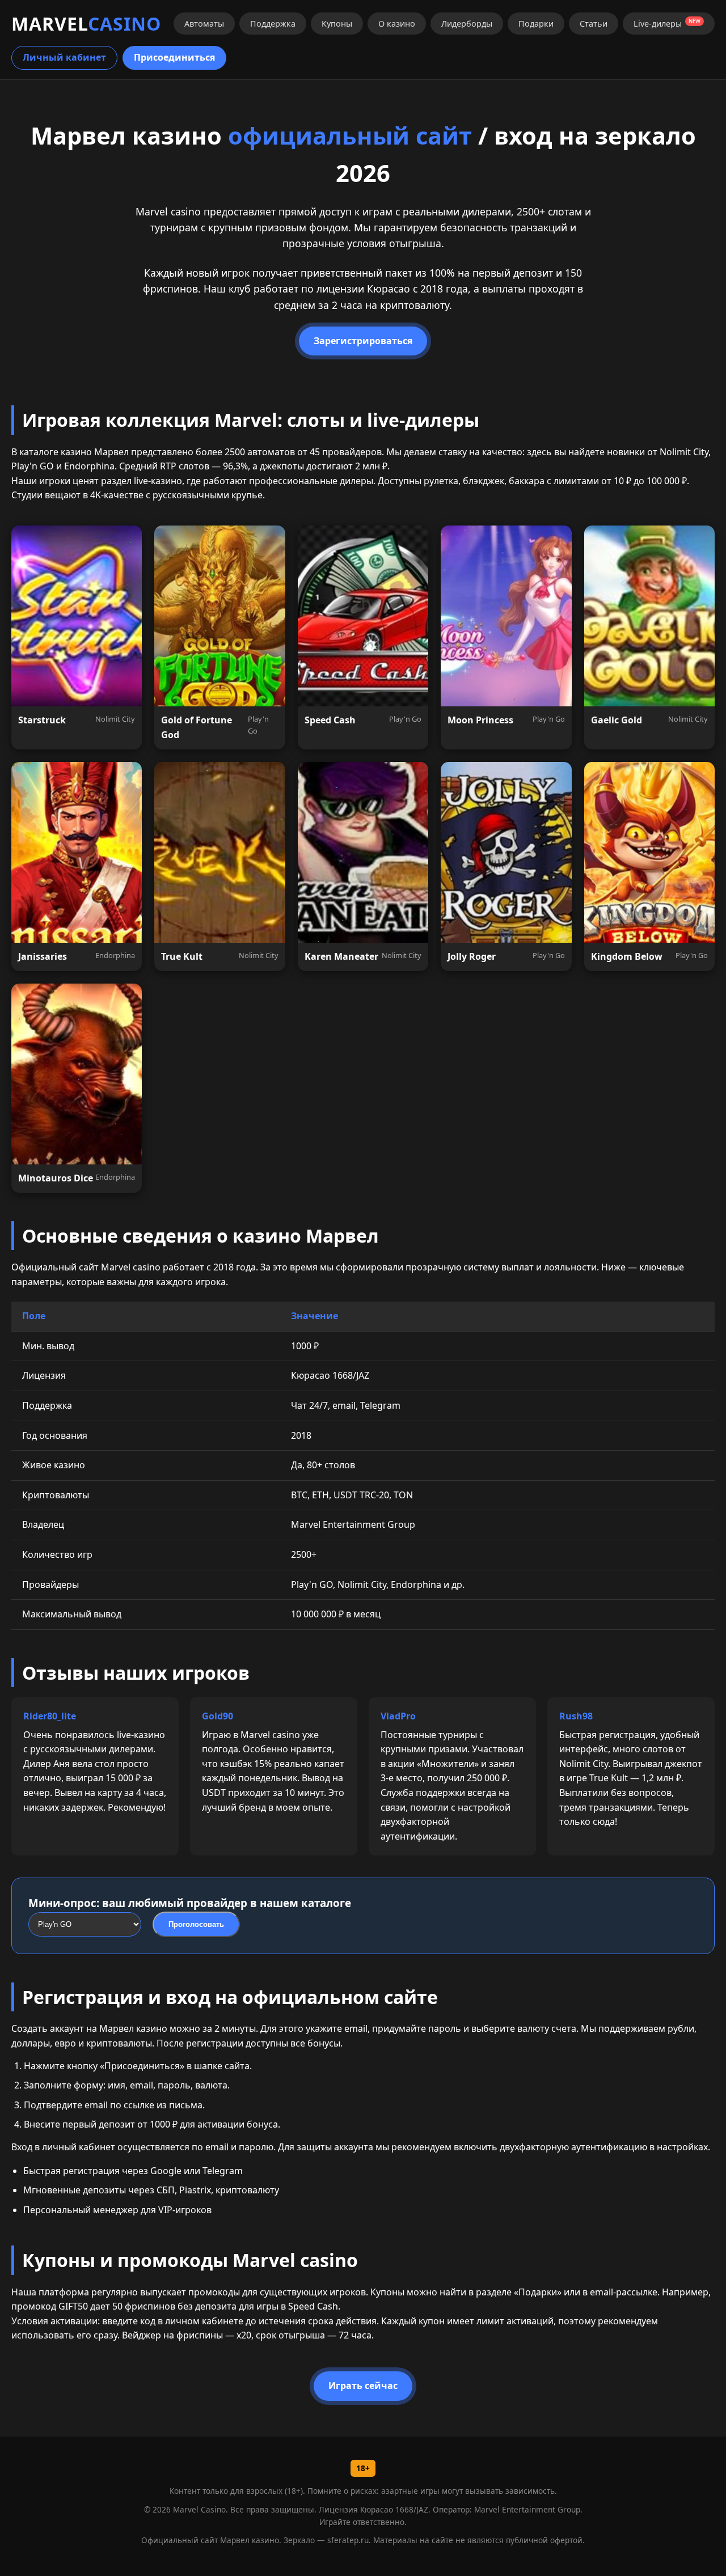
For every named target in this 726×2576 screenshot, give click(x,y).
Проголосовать (196, 1924)
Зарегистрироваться (363, 341)
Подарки (536, 24)
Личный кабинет (64, 57)
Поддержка (273, 24)
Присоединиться (174, 57)
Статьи (594, 24)
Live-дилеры (667, 23)
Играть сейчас (363, 2386)
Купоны (337, 24)
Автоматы (204, 24)
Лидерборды (467, 24)
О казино (397, 24)
